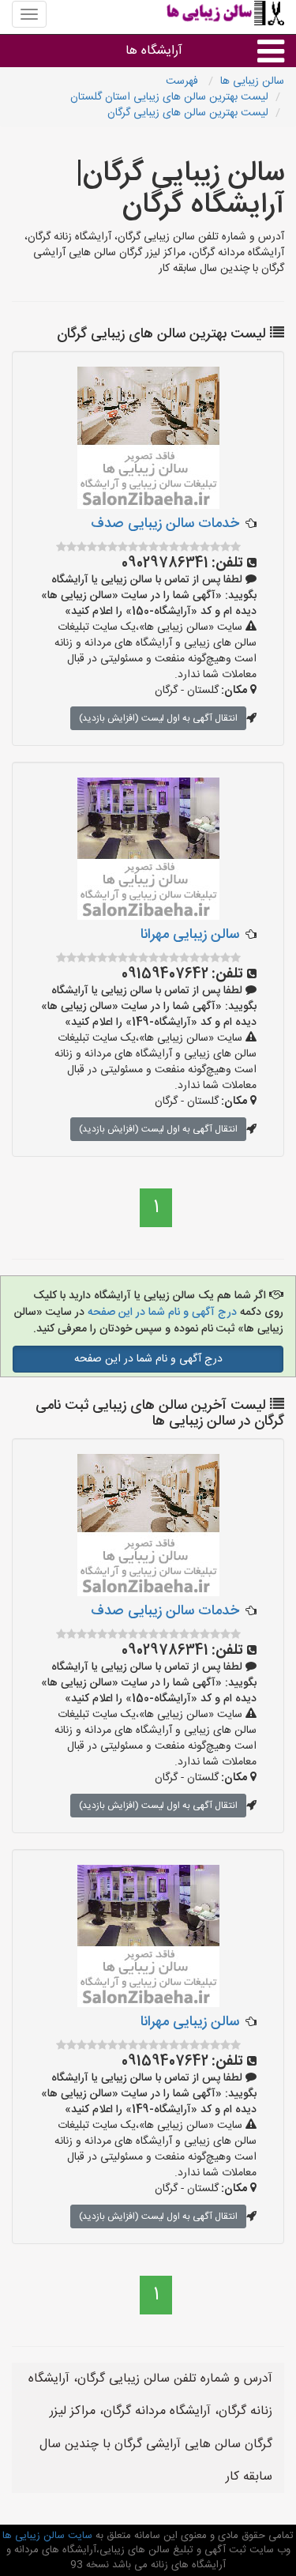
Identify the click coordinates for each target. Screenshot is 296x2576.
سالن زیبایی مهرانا (190, 935)
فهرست (184, 81)
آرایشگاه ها (154, 51)
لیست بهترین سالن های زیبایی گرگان (188, 113)
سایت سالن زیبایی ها (47, 2536)
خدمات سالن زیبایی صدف (165, 524)
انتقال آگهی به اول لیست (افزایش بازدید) (158, 718)
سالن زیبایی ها (252, 81)
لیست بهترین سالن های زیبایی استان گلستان (169, 97)
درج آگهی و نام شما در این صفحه (162, 1312)
